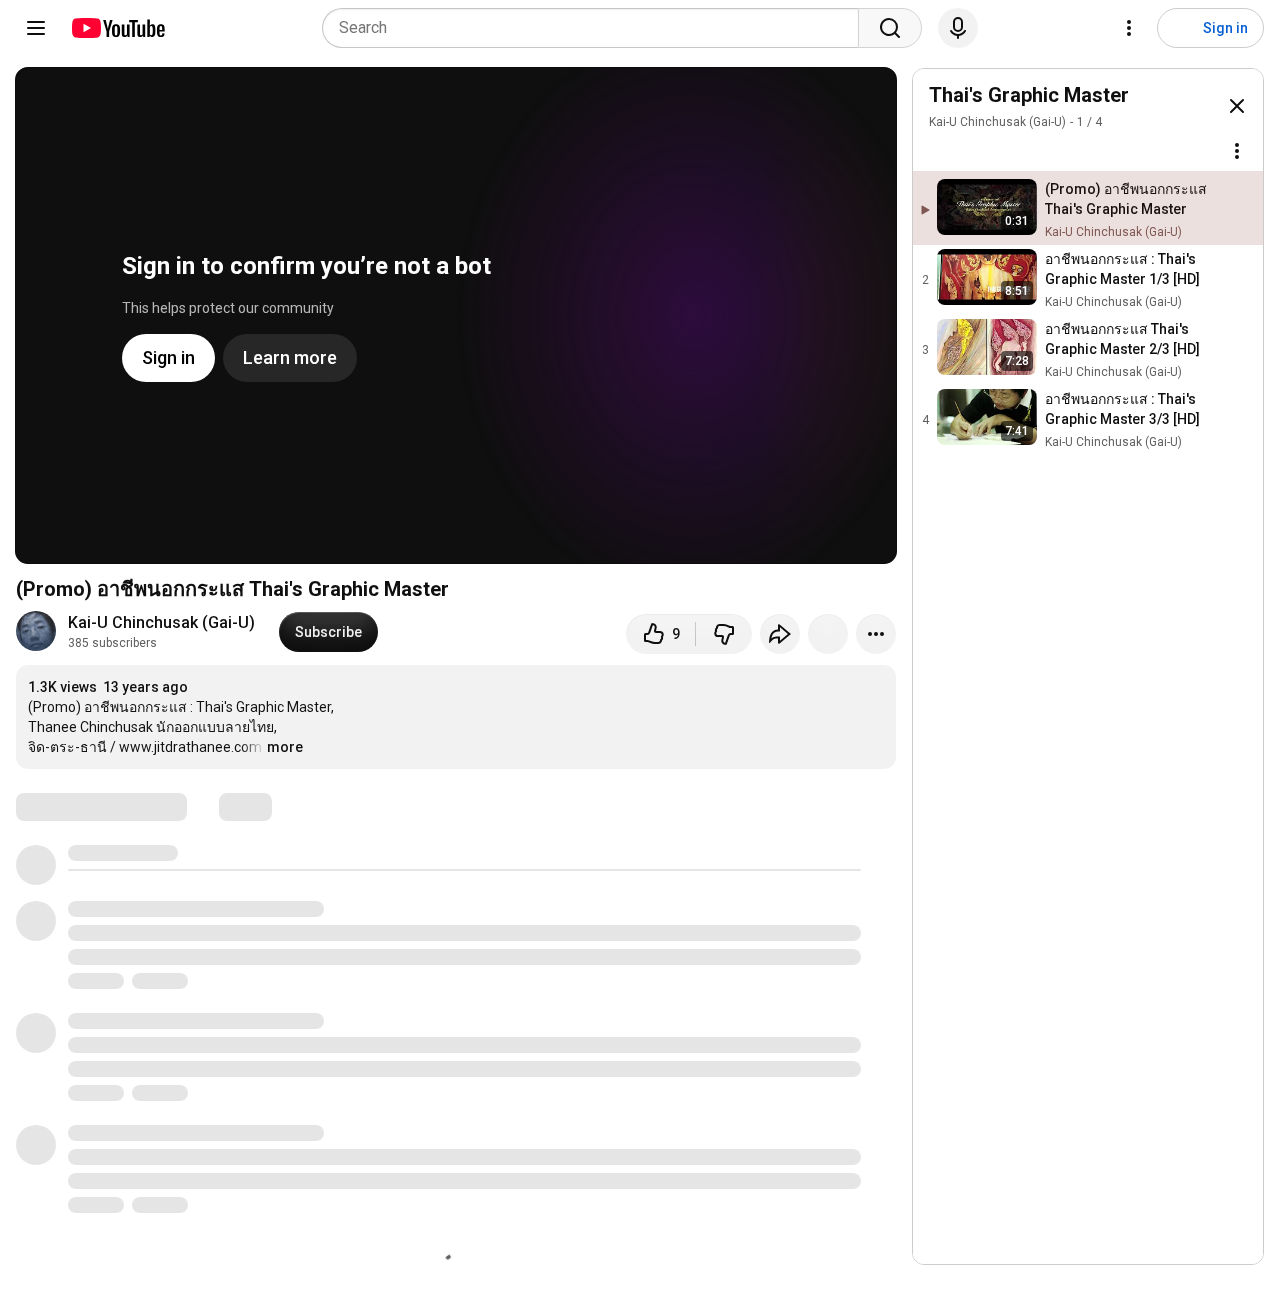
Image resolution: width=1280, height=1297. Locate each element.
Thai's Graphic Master (1029, 95)
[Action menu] (1237, 151)
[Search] (890, 28)
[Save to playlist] (828, 634)
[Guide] (36, 28)
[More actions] (876, 634)
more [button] (285, 747)
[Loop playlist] (941, 151)
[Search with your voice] (958, 28)
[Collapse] (1237, 106)
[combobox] (596, 28)
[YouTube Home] (117, 28)
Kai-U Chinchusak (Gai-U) (161, 622)
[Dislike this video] (724, 634)
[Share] (780, 634)
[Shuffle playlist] (981, 151)
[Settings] (1129, 28)
